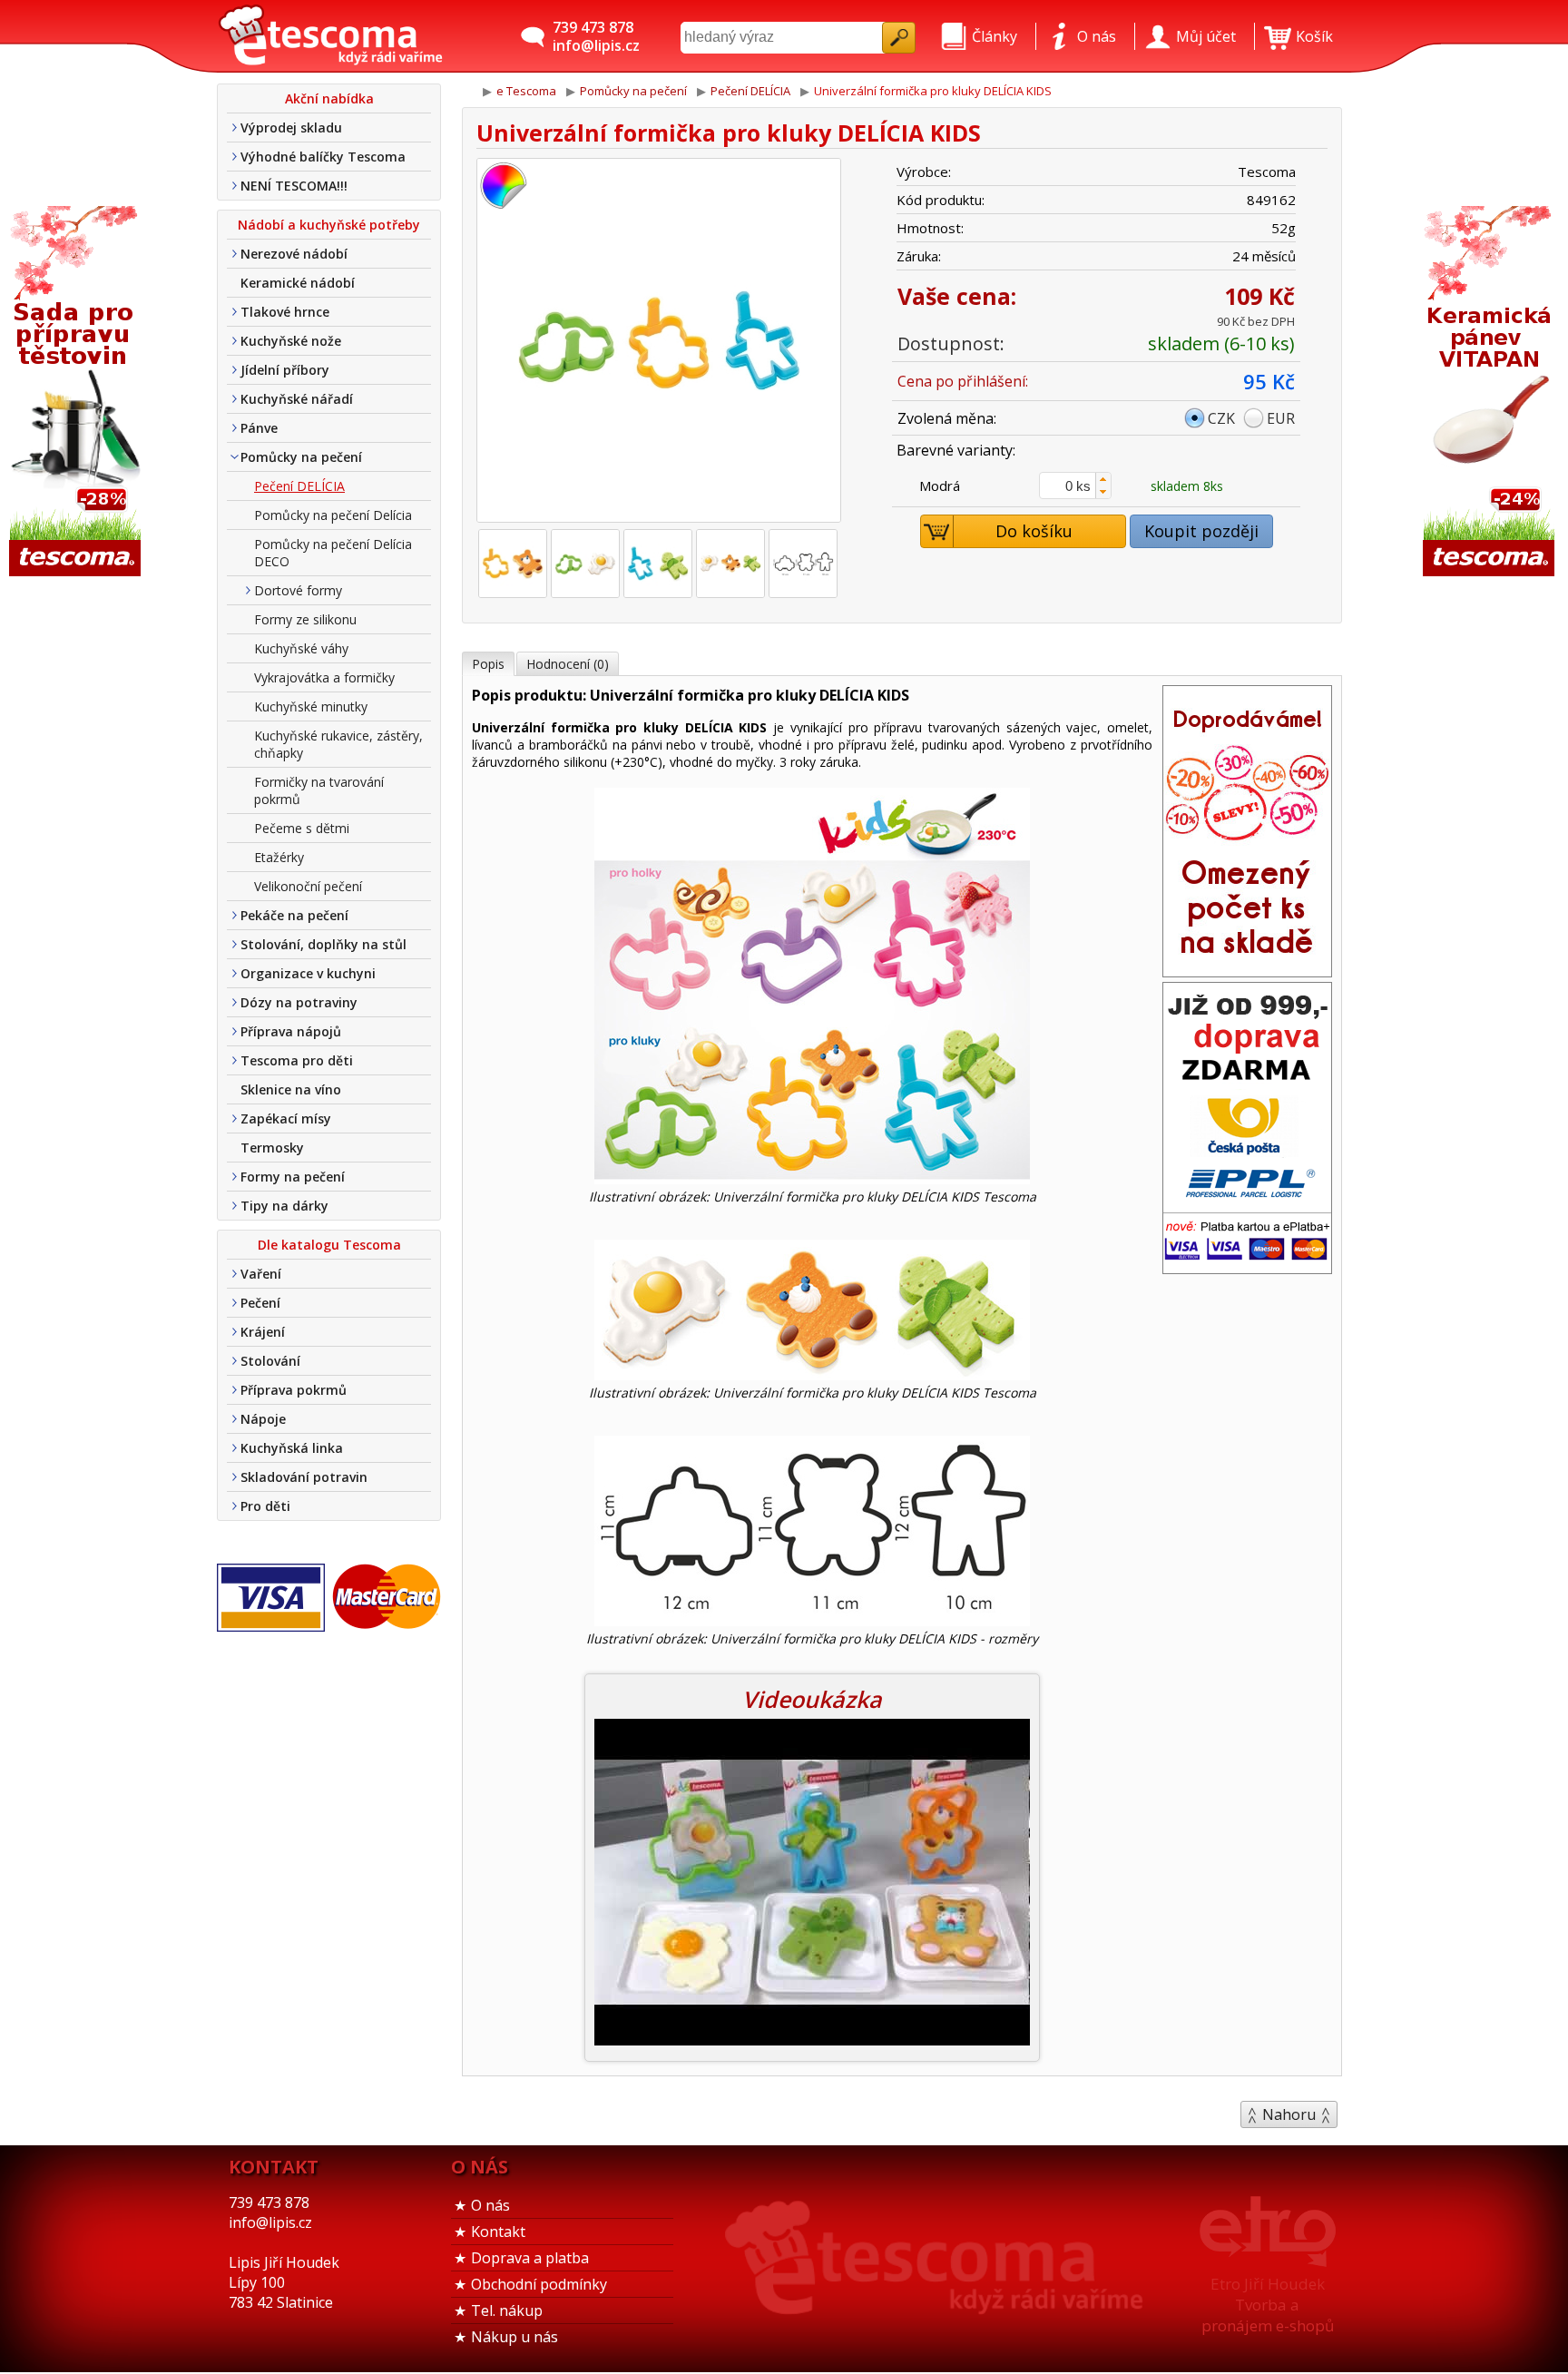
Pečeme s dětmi (302, 828)
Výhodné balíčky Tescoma (323, 157)
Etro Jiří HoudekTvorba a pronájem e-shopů (1268, 2305)
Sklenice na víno (291, 1089)
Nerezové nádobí (294, 254)
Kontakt (498, 2232)
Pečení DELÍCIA (299, 486)
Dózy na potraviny (299, 1002)
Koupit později (1201, 531)
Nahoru (1289, 2114)
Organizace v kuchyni (308, 973)
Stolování (270, 1361)
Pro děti (265, 1506)
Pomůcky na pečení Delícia (333, 515)
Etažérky (279, 857)
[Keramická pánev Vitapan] (1491, 392)
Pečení (260, 1303)
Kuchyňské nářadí (297, 399)
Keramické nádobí (298, 283)
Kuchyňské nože (291, 341)
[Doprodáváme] (1247, 971)
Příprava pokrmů (294, 1390)
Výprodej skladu (291, 128)
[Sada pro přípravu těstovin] (77, 392)
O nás (490, 2205)
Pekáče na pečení (294, 915)
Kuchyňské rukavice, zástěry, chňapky (338, 744)
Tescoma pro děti (297, 1060)
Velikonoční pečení (308, 886)
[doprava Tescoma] (1247, 1268)
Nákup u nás (514, 2337)
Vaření (261, 1274)
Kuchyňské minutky (311, 706)
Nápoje (263, 1419)
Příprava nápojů (291, 1031)
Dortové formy (298, 590)
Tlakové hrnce (285, 312)
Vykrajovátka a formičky (324, 677)
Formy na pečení (293, 1177)
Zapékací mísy (286, 1118)
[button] (1103, 479)
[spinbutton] (1075, 486)
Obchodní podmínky (539, 2284)
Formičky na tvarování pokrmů (319, 790)
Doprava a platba (530, 2258)
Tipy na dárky (284, 1206)
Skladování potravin (304, 1477)
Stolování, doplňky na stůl (323, 944)
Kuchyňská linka (292, 1448)
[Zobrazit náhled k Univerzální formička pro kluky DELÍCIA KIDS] (659, 343)
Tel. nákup (507, 2310)
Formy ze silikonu (305, 619)
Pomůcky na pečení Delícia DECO (333, 553)
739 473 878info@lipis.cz (596, 36)
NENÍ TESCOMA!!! (294, 186)
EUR (1281, 418)
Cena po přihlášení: (963, 381)
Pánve (259, 428)
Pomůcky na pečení (301, 457)
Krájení (263, 1332)
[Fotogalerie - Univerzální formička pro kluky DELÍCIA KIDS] (513, 564)
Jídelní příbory (285, 370)
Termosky (272, 1148)
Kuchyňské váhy (301, 648)
